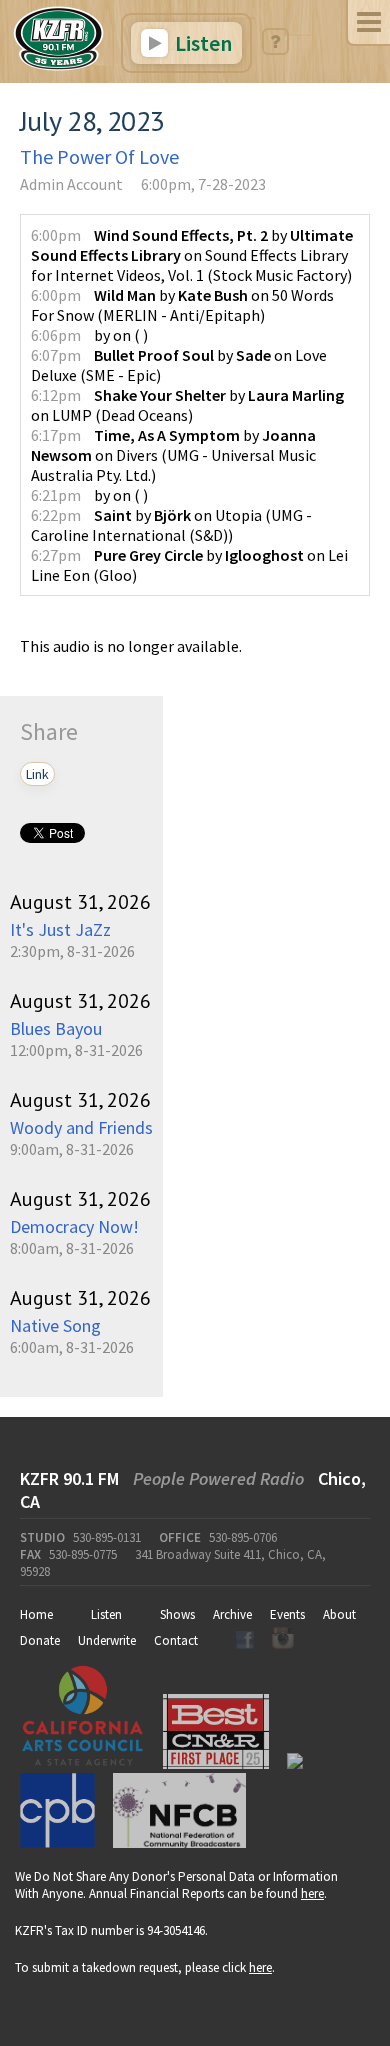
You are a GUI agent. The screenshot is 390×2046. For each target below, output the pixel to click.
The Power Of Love (99, 156)
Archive (232, 1614)
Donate (40, 1640)
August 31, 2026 (80, 902)
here (312, 1893)
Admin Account (71, 184)
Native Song (55, 1325)
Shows (177, 1614)
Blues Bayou (56, 1028)
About (339, 1614)
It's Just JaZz (60, 929)
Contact (176, 1640)
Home (36, 1614)
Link (37, 774)
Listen (201, 43)
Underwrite (107, 1640)
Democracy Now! (74, 1226)
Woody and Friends (81, 1127)
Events (287, 1614)
